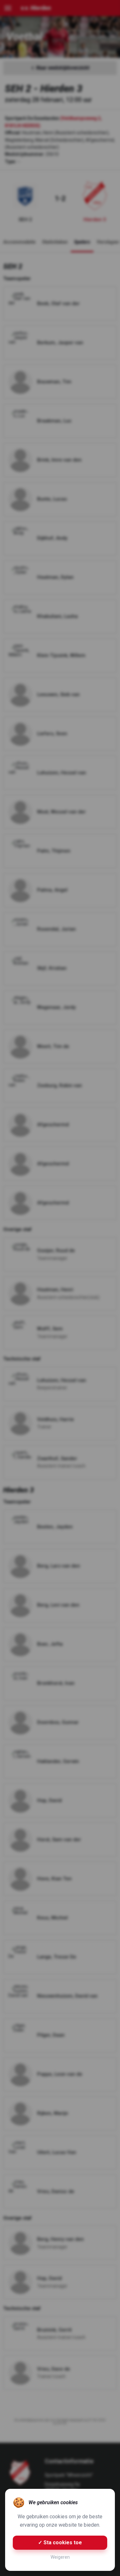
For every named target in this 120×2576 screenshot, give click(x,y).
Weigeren (60, 2557)
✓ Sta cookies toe (60, 2543)
